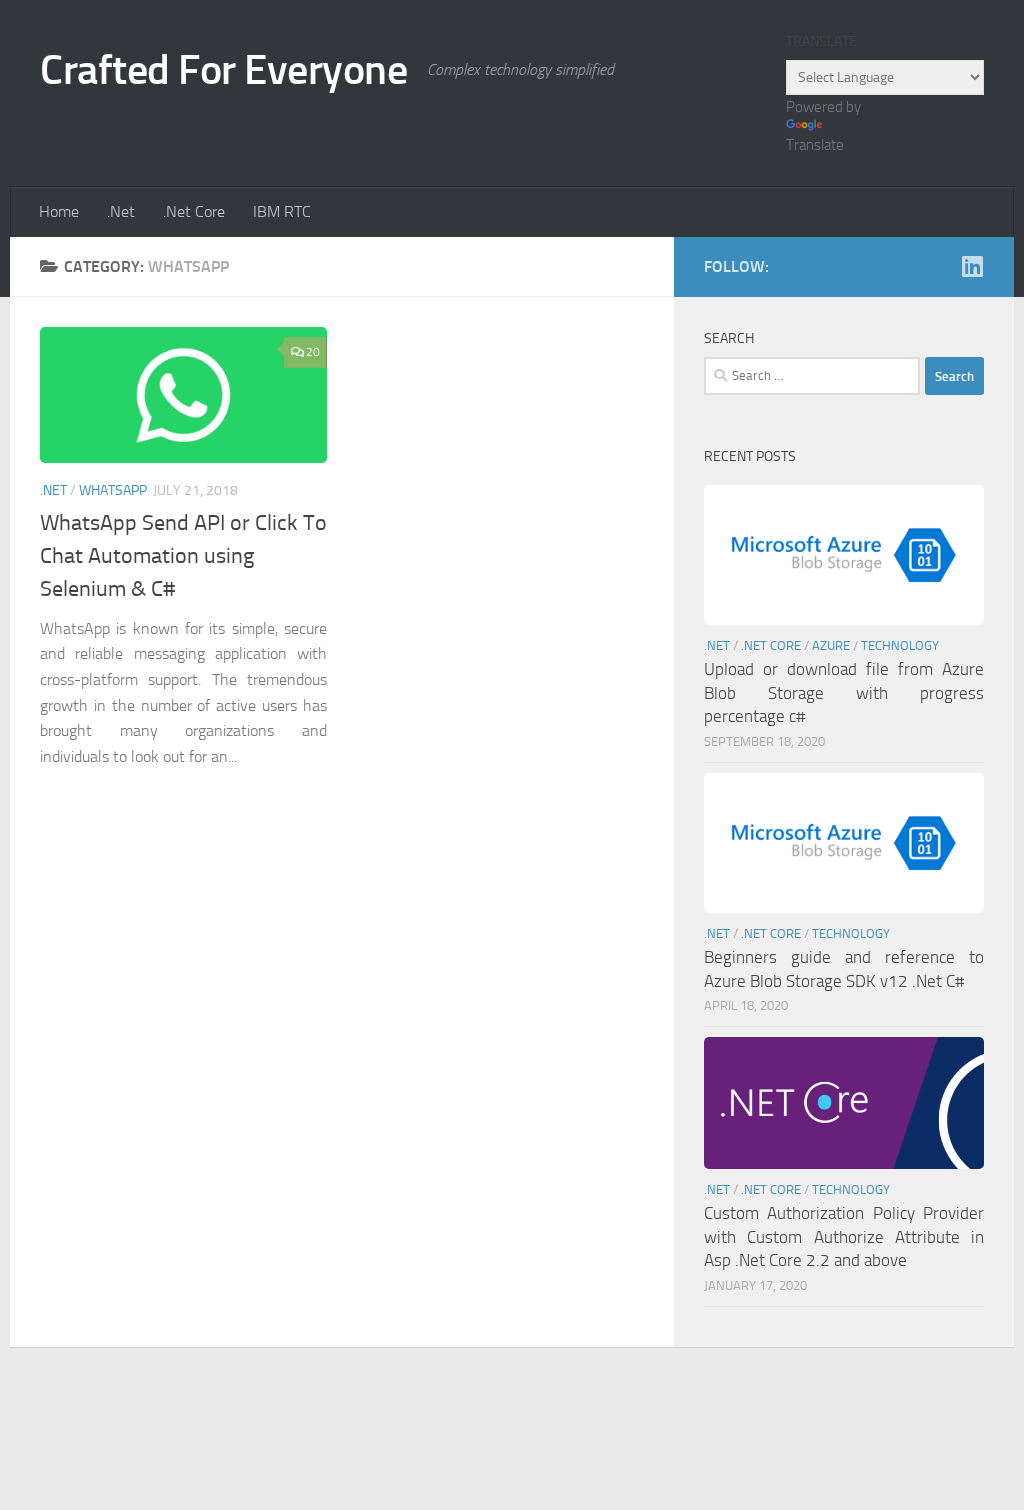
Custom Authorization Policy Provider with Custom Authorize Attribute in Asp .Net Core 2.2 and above (844, 1236)
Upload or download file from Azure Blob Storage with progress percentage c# (844, 692)
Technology (900, 645)
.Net (121, 211)
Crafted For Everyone (223, 70)
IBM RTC (282, 211)
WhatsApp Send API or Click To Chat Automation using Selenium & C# (183, 556)
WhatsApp (113, 490)
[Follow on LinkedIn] (972, 266)
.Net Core (194, 211)
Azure (831, 645)
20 (313, 352)
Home (59, 211)
